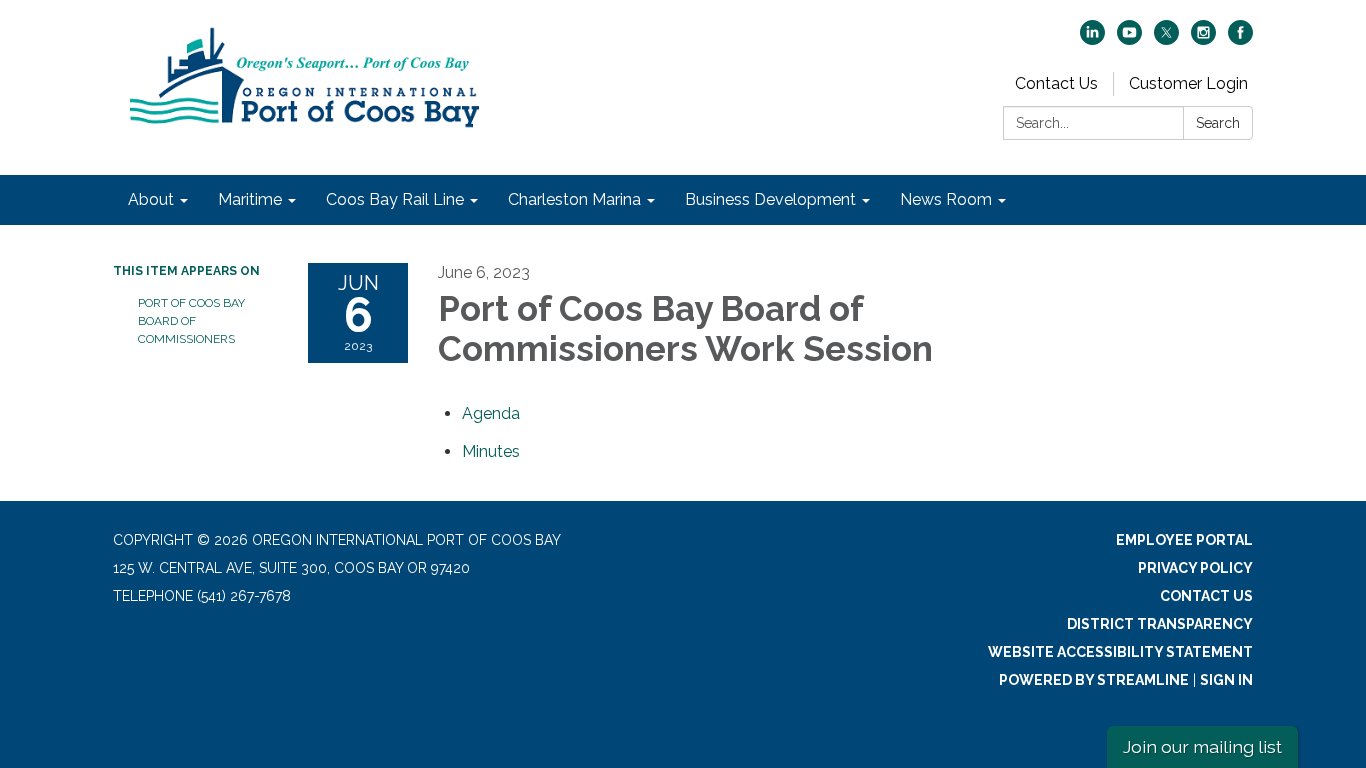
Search (1218, 123)
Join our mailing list (1202, 746)
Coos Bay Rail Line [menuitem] (395, 199)
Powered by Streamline (1094, 680)
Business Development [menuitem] (770, 199)
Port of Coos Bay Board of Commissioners (191, 321)
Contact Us (1056, 83)
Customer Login (1188, 83)
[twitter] (1166, 39)
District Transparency (1160, 624)
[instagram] (1203, 39)
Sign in (1226, 680)
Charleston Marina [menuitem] (574, 199)
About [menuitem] (151, 199)
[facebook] (1240, 39)
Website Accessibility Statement (1120, 652)
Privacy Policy (1195, 568)
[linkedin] (1092, 39)
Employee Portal (1184, 540)
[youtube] (1129, 39)
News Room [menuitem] (946, 199)
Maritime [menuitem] (250, 199)
